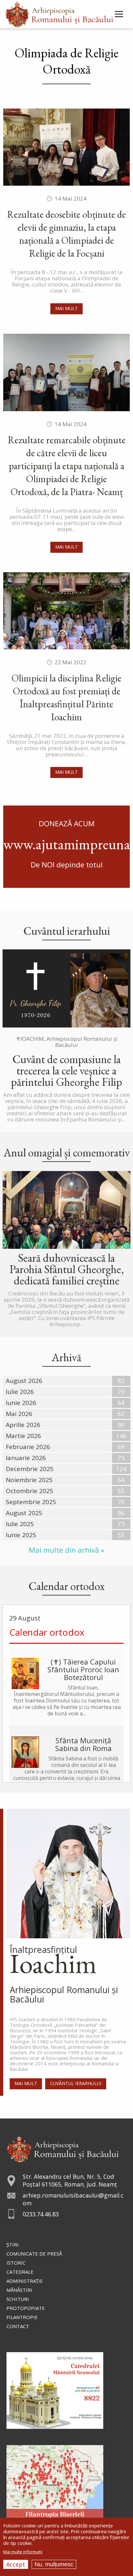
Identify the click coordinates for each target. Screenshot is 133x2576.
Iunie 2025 (21, 1535)
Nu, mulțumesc (54, 2564)
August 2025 (24, 1513)
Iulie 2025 (20, 1524)
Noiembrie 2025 (29, 1480)
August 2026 (24, 1381)
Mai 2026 (19, 1414)
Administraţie (25, 2281)
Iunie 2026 (21, 1403)
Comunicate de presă (34, 2254)
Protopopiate (26, 2308)
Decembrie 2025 (30, 1469)
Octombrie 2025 (30, 1491)
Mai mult (66, 308)
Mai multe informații (23, 2552)
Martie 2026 (23, 1436)
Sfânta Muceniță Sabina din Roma (83, 1744)
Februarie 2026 (28, 1447)
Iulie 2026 (20, 1392)
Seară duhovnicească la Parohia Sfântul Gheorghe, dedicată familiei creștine (67, 1269)
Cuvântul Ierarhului (76, 2083)
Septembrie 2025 (31, 1502)
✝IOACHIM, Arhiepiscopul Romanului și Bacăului (67, 1042)
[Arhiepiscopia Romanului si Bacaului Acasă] (59, 13)
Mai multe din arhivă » (66, 1550)
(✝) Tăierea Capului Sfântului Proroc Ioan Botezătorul (83, 1669)
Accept (16, 2564)
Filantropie (22, 2317)
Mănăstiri (19, 2290)
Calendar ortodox (47, 1632)
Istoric (16, 2263)
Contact (18, 2326)
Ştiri (13, 2245)
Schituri (18, 2299)
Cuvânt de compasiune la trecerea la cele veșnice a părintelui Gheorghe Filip (66, 1070)
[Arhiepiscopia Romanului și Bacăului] (63, 2148)
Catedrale (20, 2272)
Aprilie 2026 (23, 1425)
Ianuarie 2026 (26, 1458)
